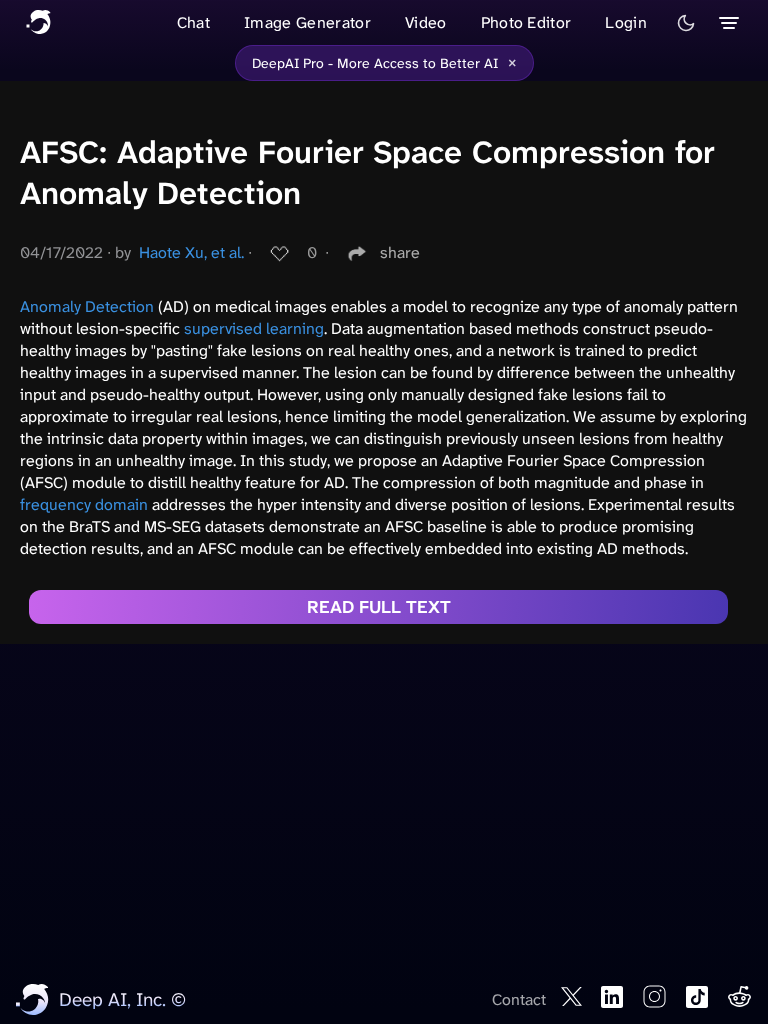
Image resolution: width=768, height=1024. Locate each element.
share (400, 252)
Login (626, 22)
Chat (193, 22)
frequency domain (84, 504)
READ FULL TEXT (379, 607)
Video (426, 22)
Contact (519, 999)
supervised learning (254, 328)
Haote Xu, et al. (191, 252)
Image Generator (307, 22)
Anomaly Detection (87, 306)
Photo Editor (526, 22)
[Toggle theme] (686, 23)
